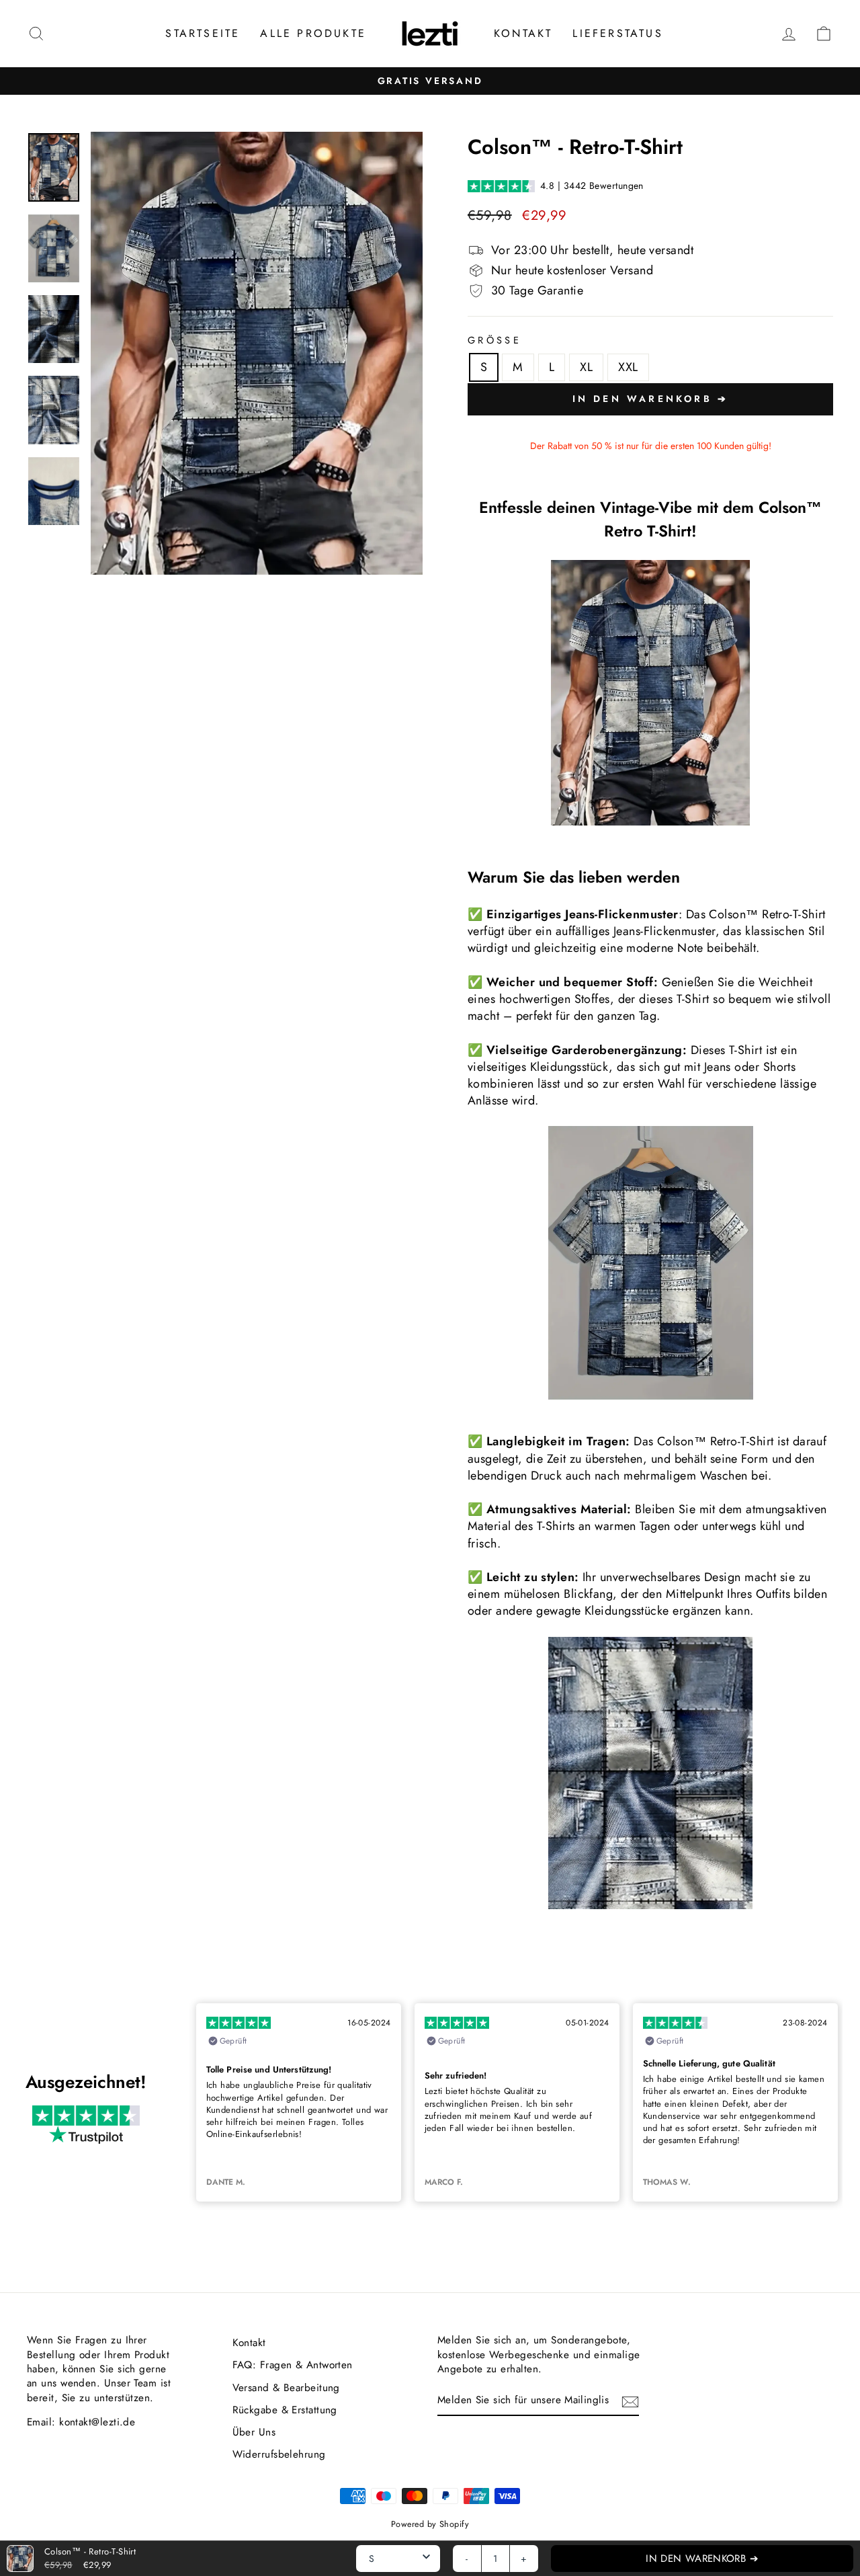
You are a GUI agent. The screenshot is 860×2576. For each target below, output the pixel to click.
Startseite (203, 33)
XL (586, 367)
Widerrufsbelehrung (279, 2454)
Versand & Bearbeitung (286, 2388)
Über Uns (254, 2432)
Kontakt (523, 33)
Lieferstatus (617, 33)
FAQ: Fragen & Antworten (293, 2365)
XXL (628, 367)
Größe (494, 340)
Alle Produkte (313, 33)
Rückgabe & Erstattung (285, 2410)
